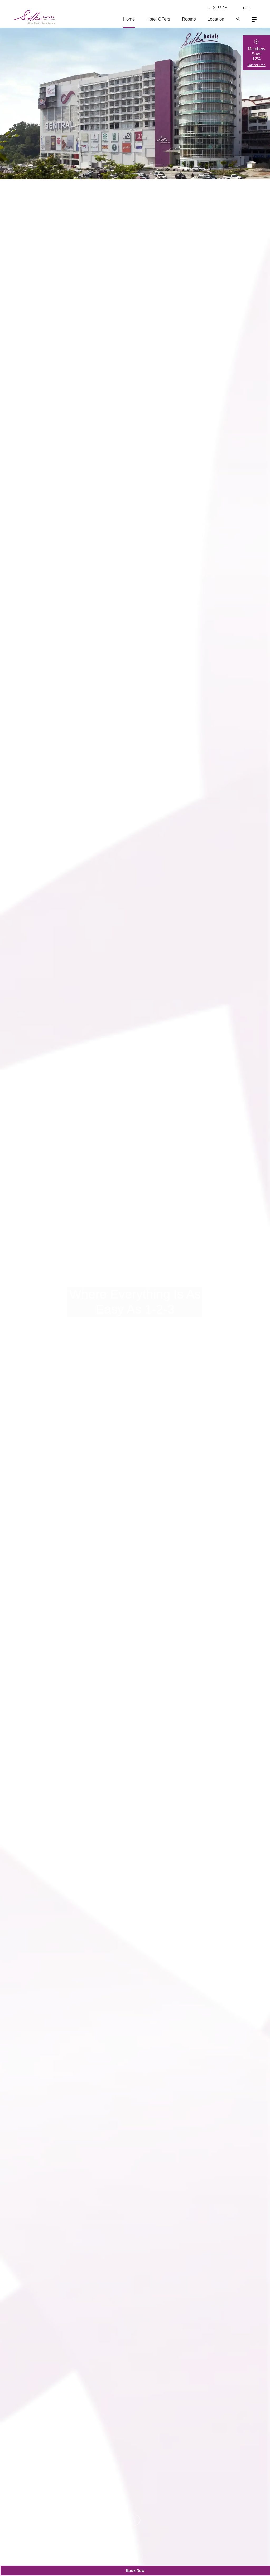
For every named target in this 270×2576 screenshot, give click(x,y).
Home (129, 19)
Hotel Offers (158, 19)
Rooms (189, 19)
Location (216, 19)
